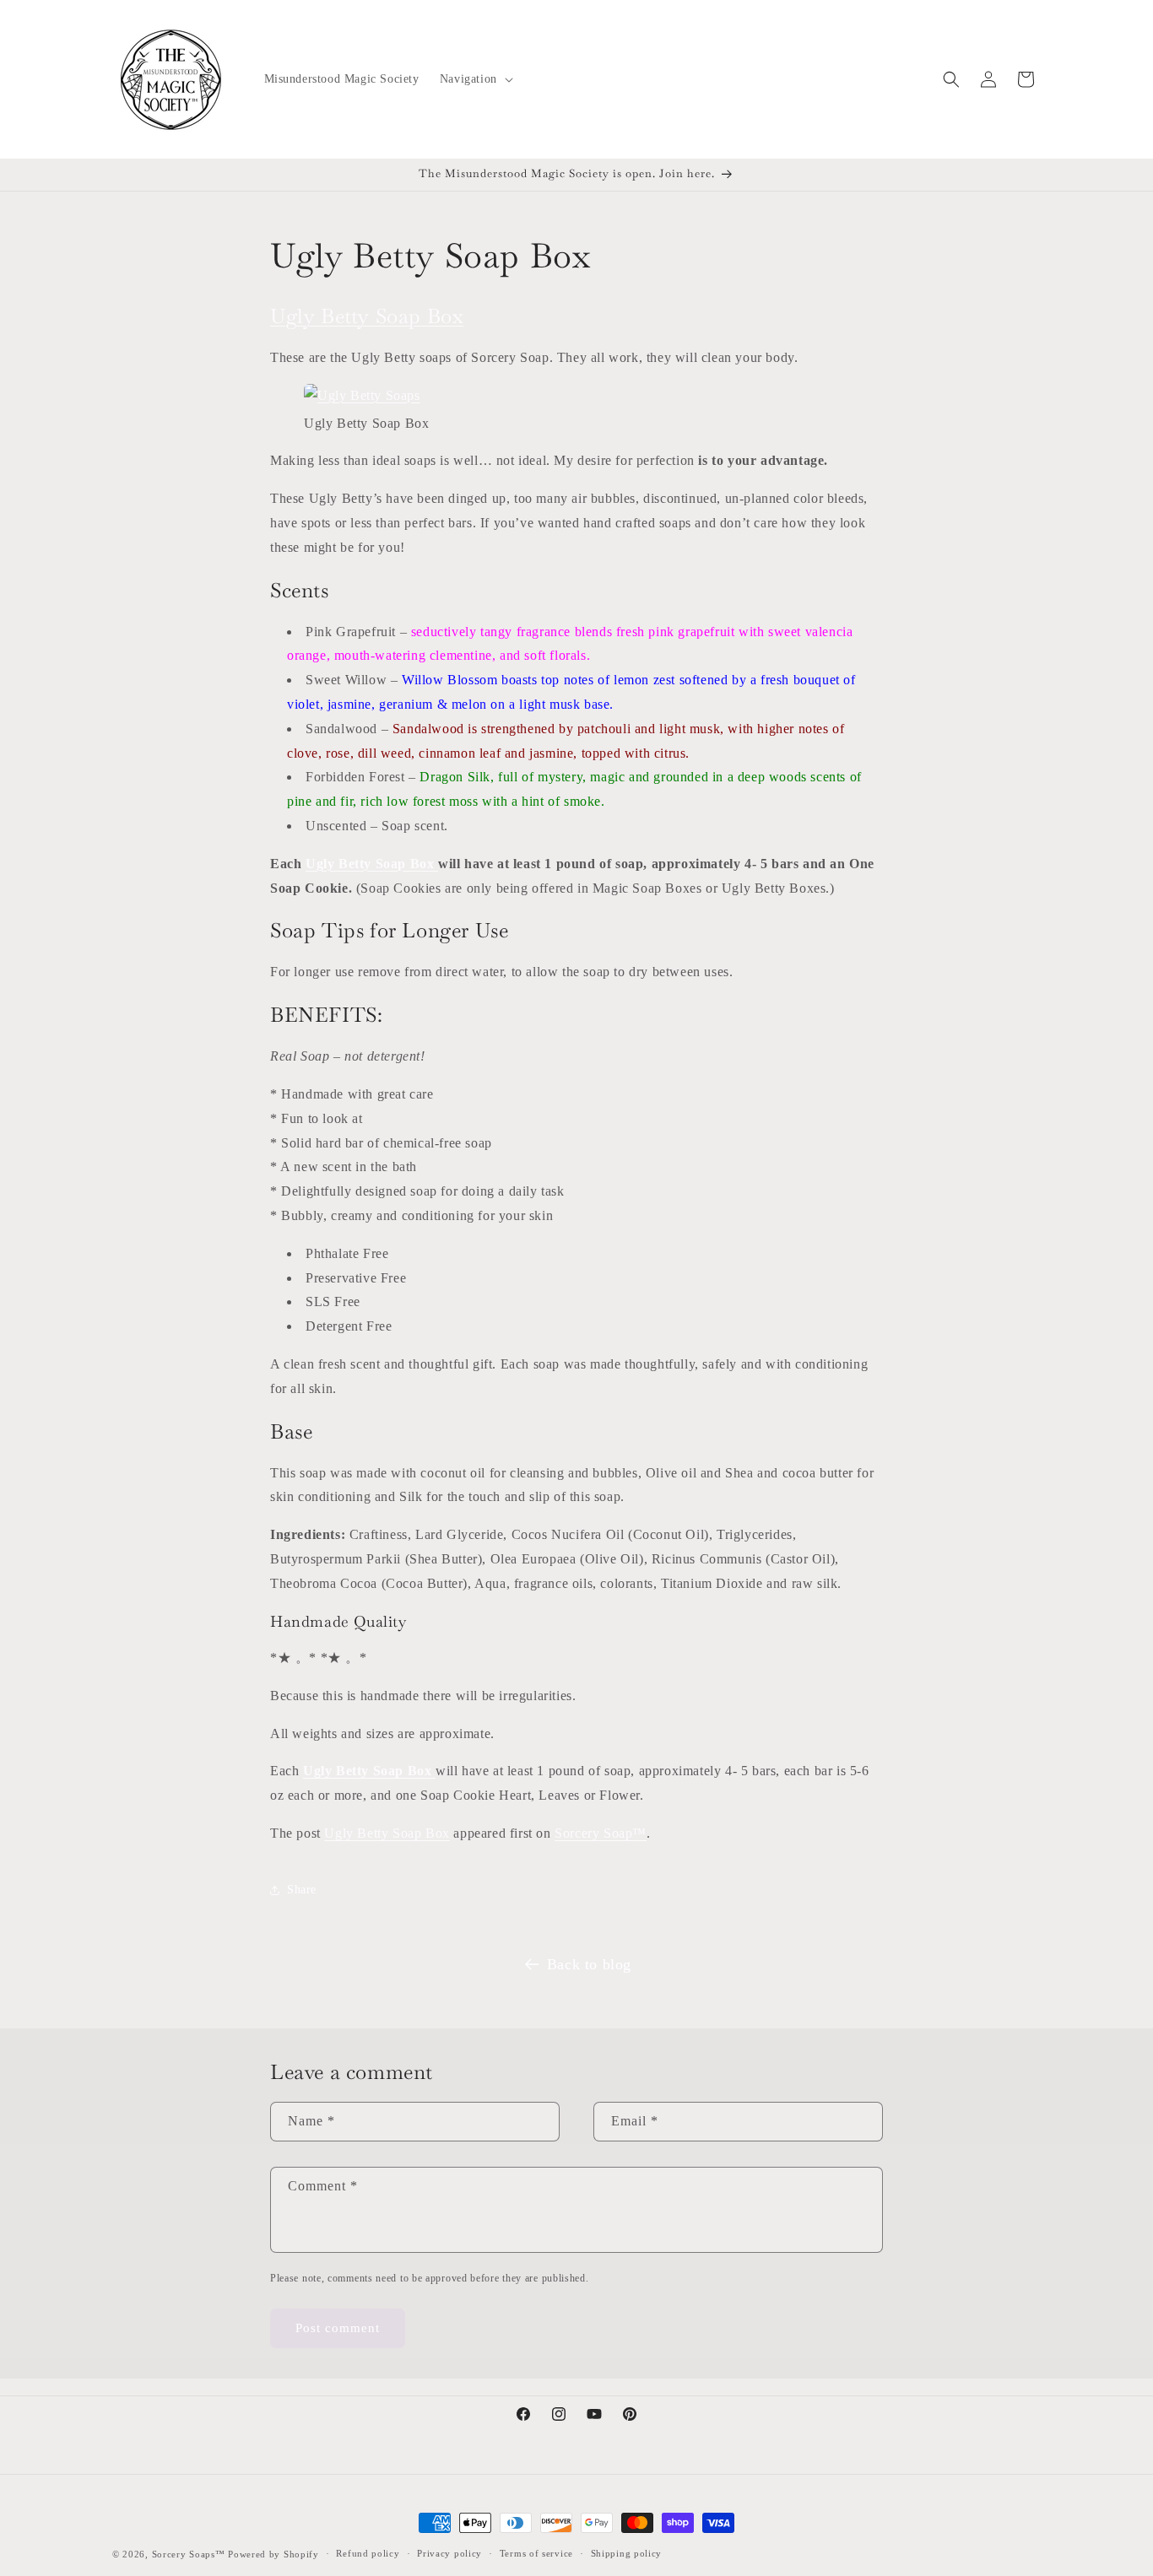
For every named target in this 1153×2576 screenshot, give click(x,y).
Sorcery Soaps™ (189, 2554)
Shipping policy (627, 2553)
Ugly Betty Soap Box (367, 316)
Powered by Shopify (273, 2554)
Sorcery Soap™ (601, 1833)
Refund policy (368, 2553)
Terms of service (536, 2553)
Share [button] (302, 1890)
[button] (475, 79)
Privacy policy (449, 2553)
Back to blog (589, 1964)
